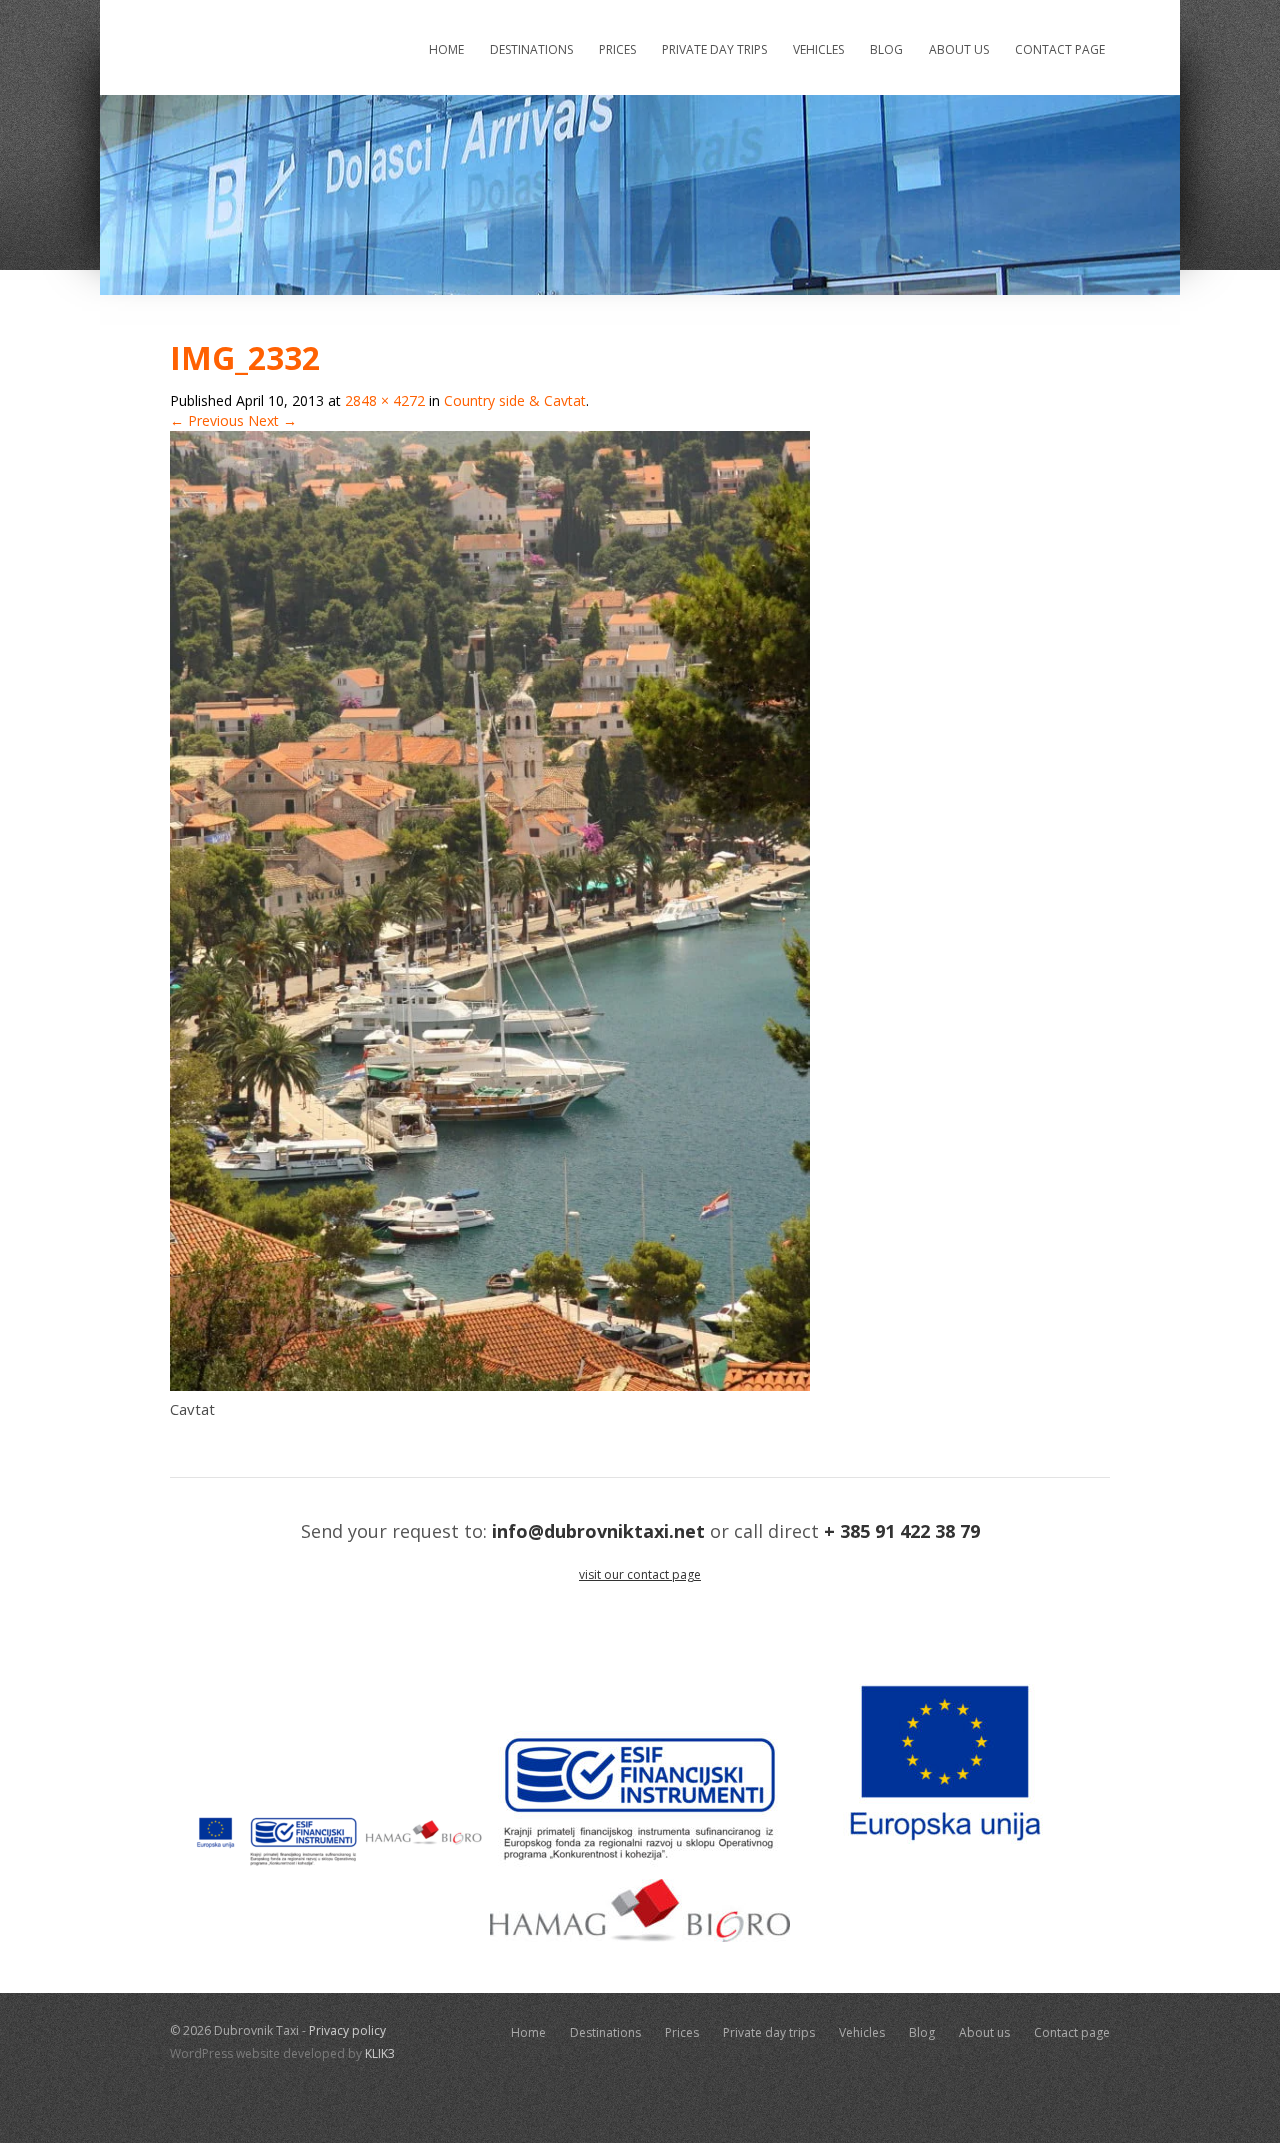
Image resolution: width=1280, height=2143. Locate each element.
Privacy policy (347, 2030)
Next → (272, 420)
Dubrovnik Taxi (280, 46)
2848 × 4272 (385, 400)
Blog (886, 49)
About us (959, 49)
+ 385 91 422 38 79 (902, 1531)
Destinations (531, 49)
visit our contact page (640, 1574)
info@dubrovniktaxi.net (598, 1531)
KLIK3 (380, 2053)
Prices (617, 49)
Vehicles (818, 49)
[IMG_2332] (490, 1385)
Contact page (1060, 49)
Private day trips (714, 49)
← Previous (207, 420)
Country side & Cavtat (515, 400)
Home (446, 49)
